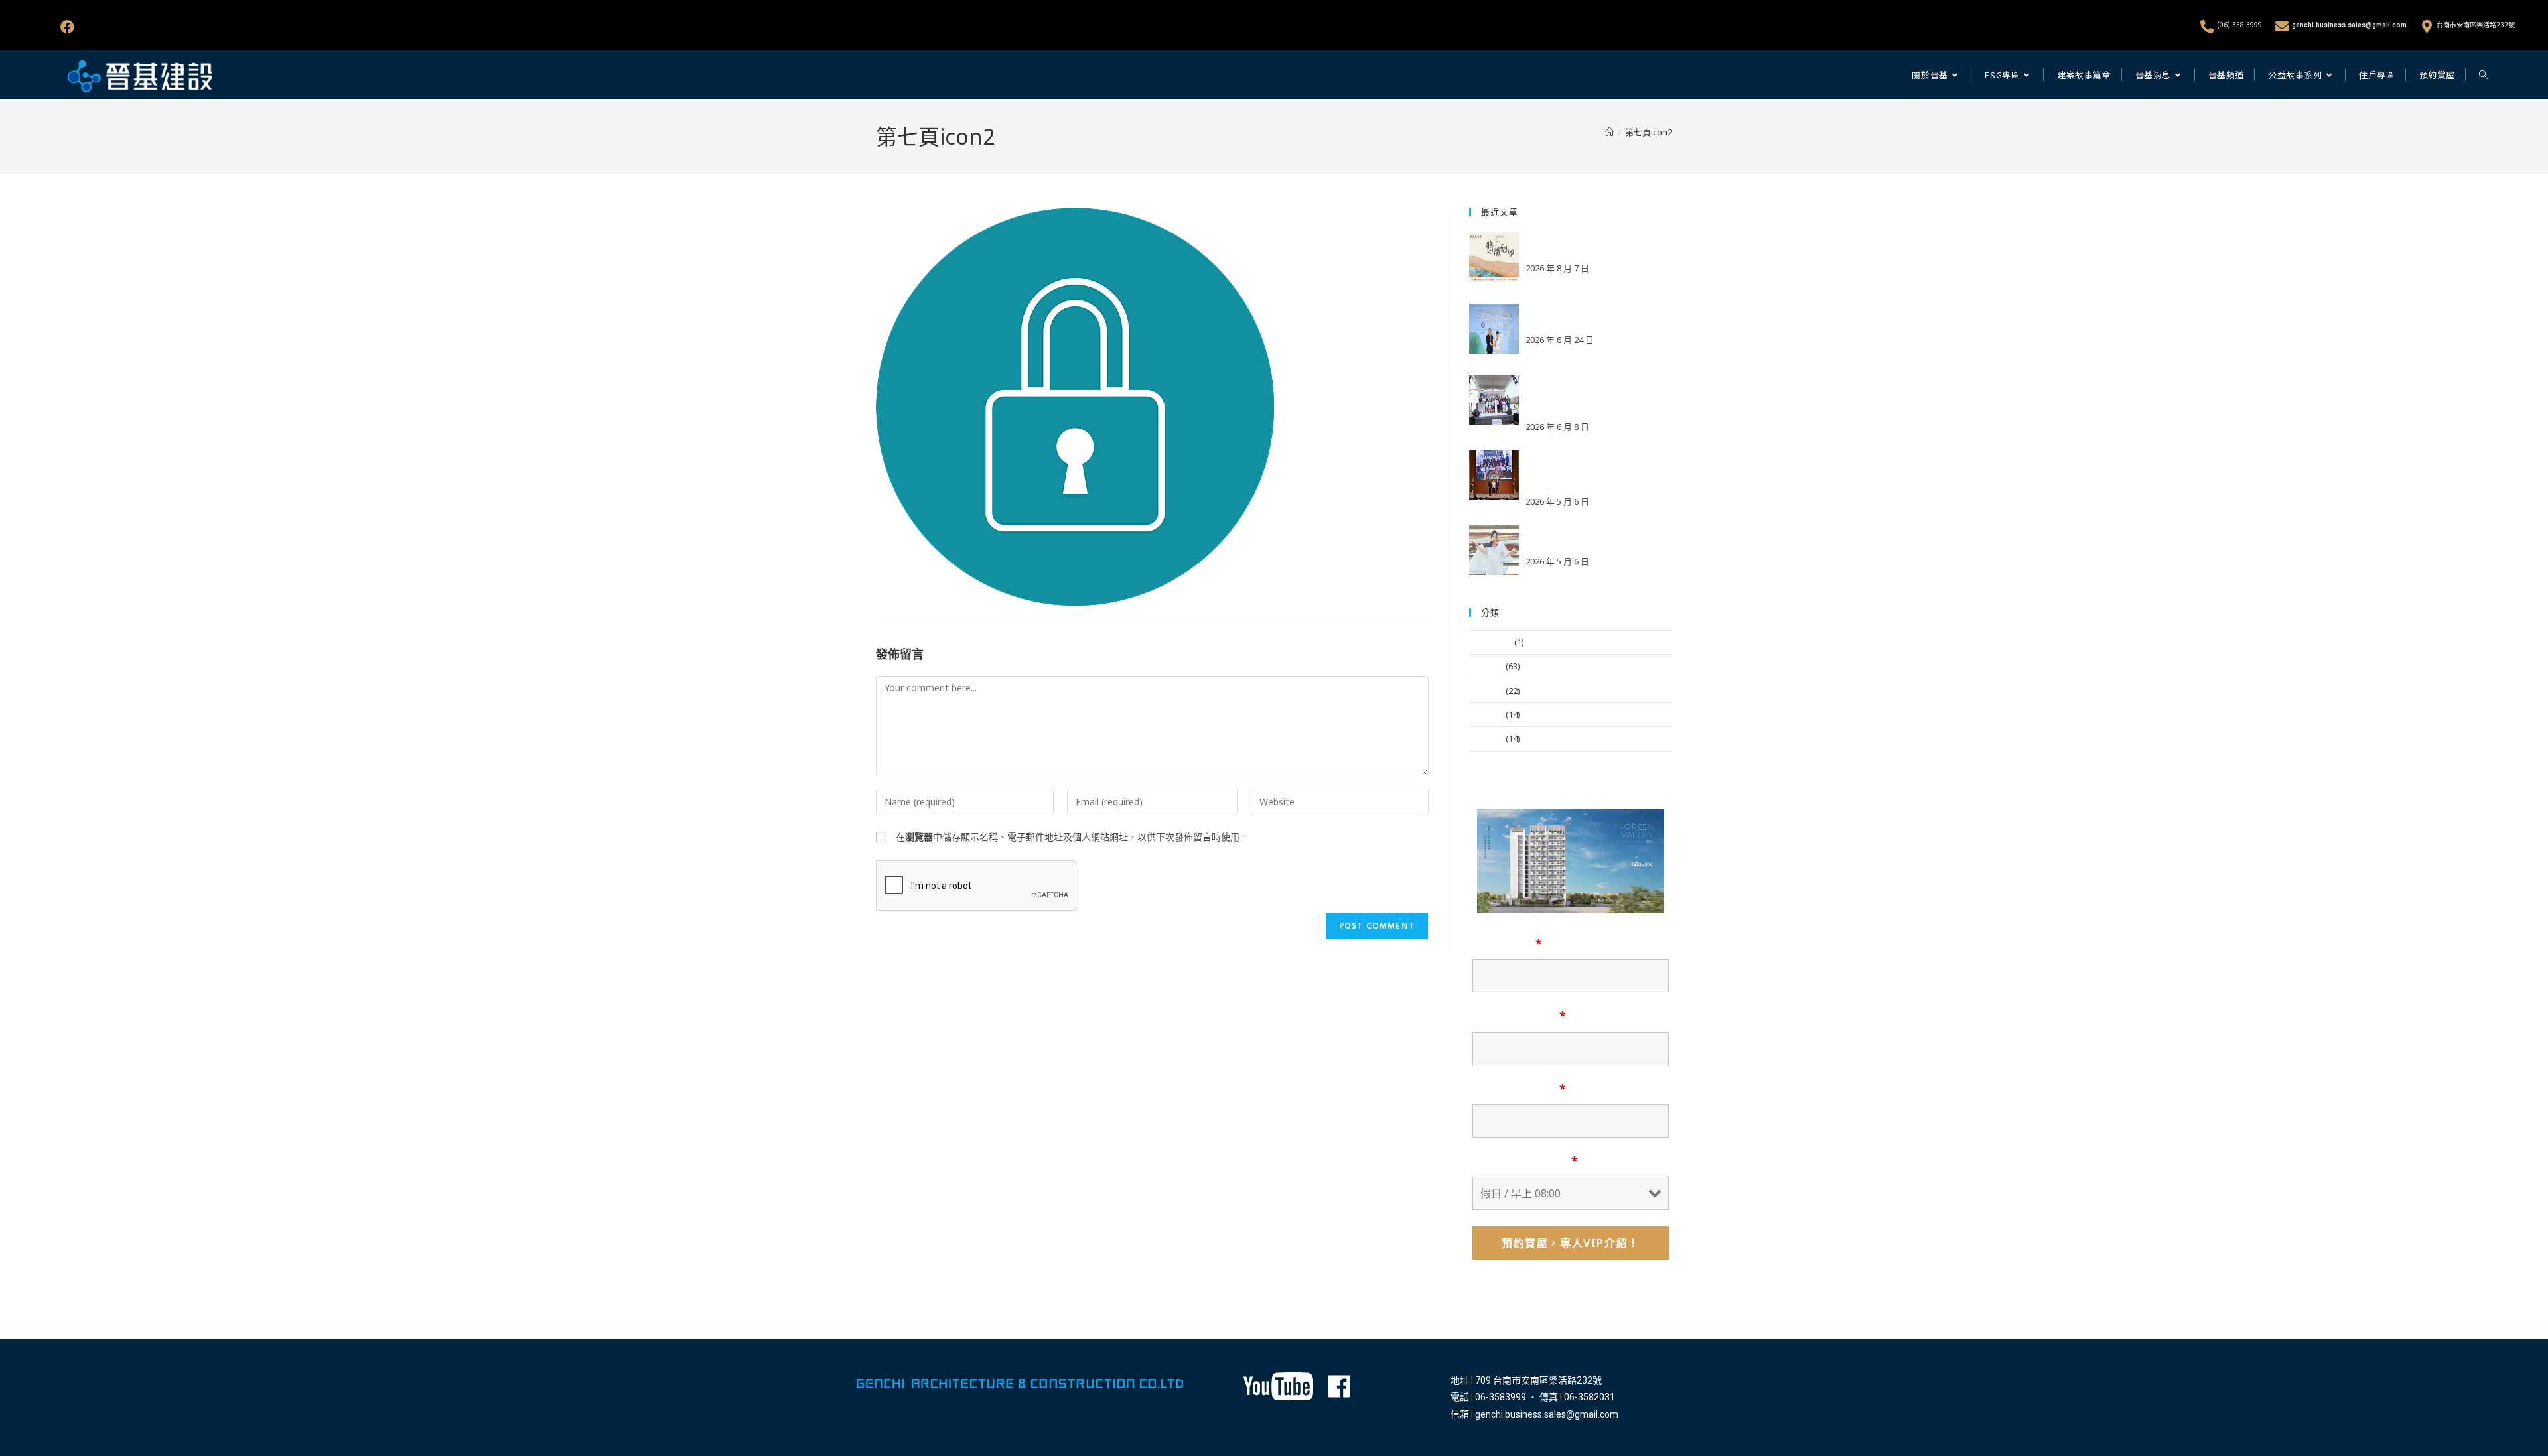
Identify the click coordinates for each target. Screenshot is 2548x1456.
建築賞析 (1486, 714)
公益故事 (1486, 691)
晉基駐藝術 (1491, 642)
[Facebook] (67, 27)
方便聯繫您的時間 (1525, 1161)
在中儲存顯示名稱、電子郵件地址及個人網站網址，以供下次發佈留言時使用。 (1072, 837)
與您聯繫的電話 (1519, 1089)
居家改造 (1486, 738)
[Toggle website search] (2483, 75)
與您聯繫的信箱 (1519, 1016)
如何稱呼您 (1507, 943)
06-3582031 (1590, 1397)
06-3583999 (1501, 1397)
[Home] (1609, 132)
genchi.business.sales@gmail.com (2349, 25)
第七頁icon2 (1649, 132)
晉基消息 (1486, 666)
